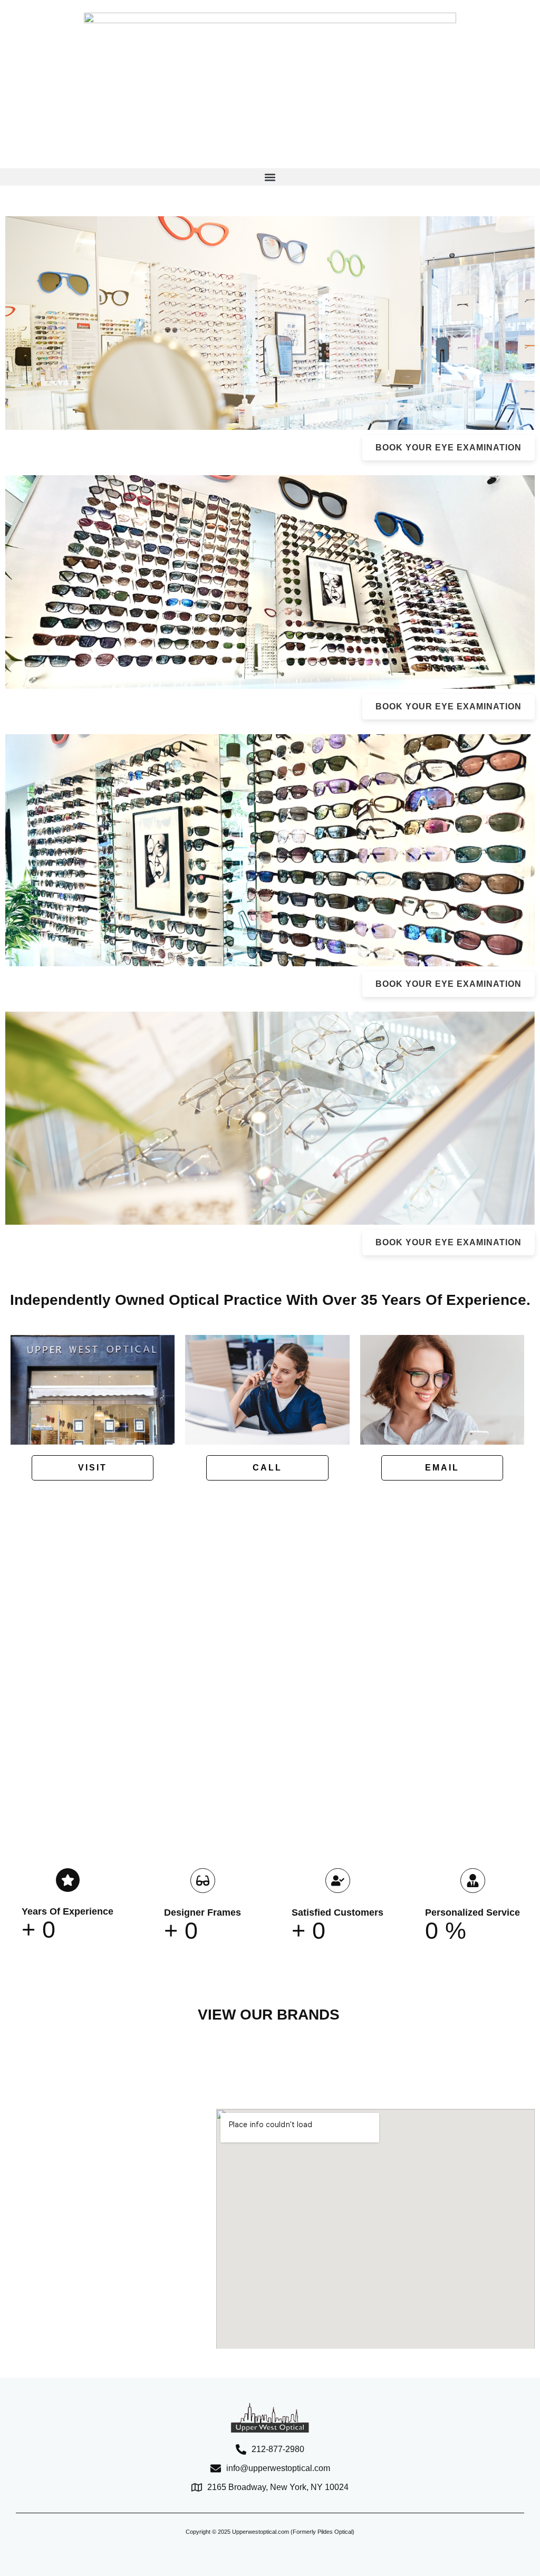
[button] (270, 177)
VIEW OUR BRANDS (269, 2015)
